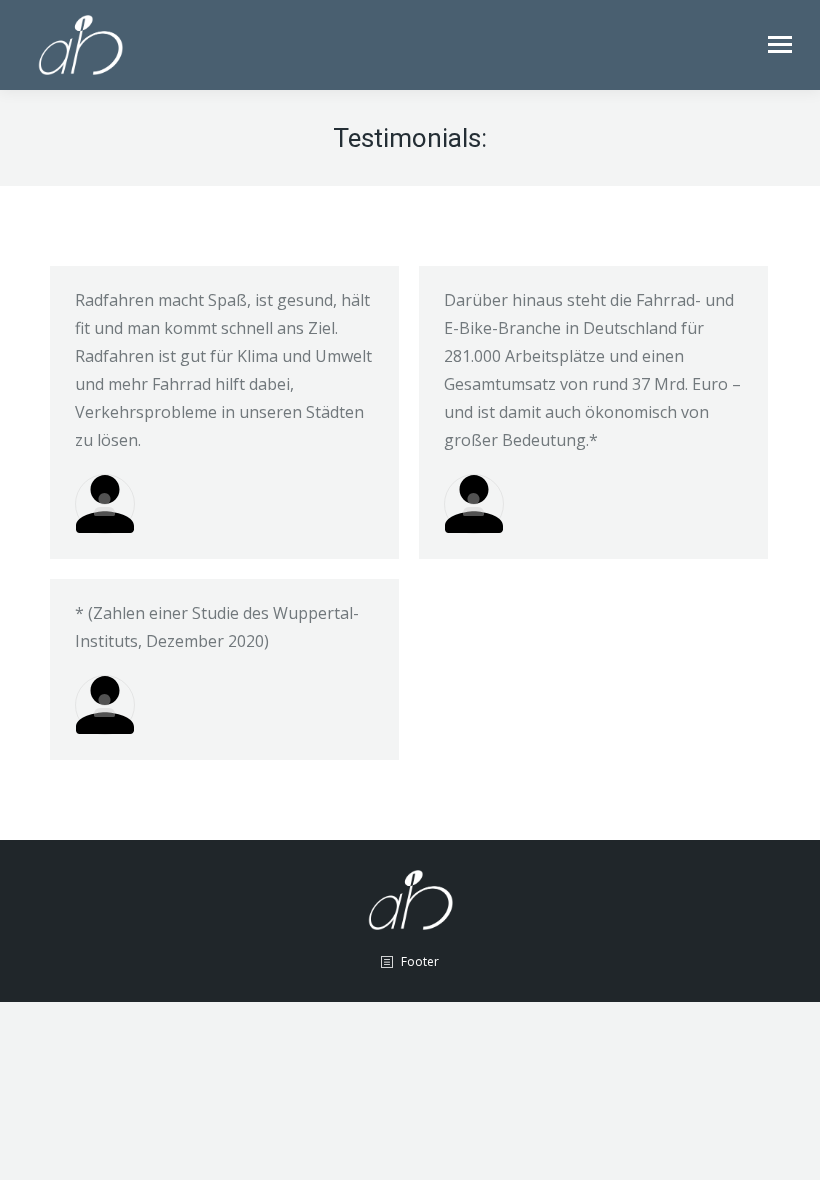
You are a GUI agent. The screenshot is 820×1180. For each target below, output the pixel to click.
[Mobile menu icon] (780, 44)
